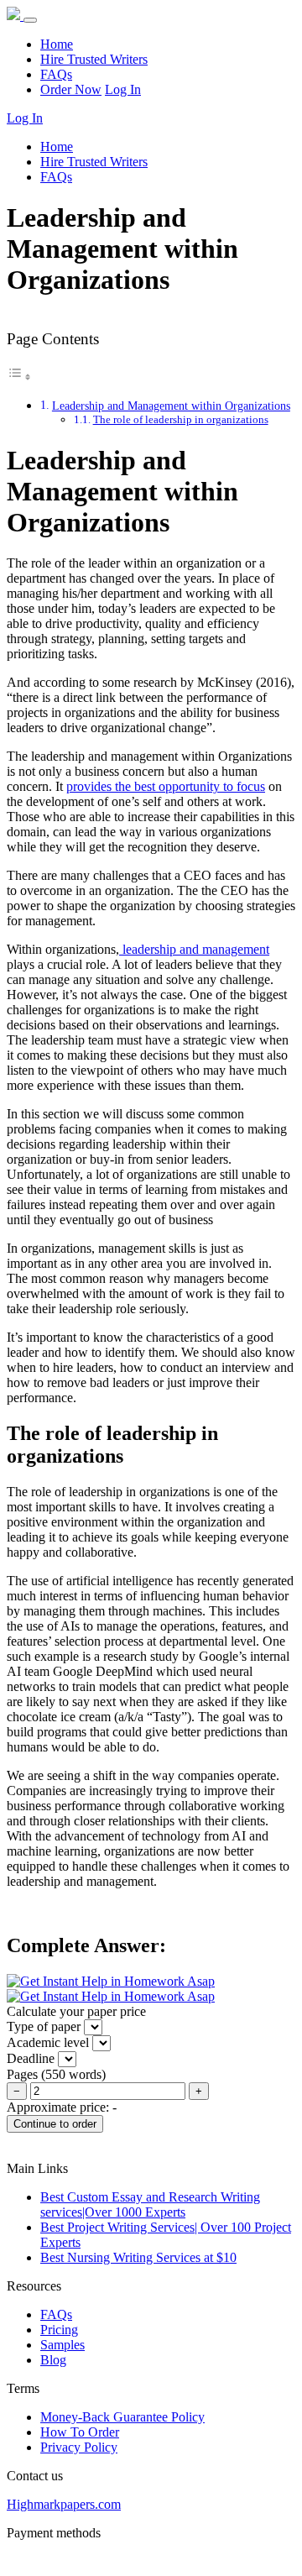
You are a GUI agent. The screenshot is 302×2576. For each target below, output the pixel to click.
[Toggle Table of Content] (19, 377)
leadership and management (194, 949)
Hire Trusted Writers (94, 59)
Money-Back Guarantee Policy (122, 2417)
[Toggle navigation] (30, 20)
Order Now (71, 89)
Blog (53, 2360)
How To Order (80, 2432)
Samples (62, 2345)
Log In (123, 89)
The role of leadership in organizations (181, 419)
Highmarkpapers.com (64, 2504)
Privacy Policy (79, 2447)
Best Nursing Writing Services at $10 (138, 2257)
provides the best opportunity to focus (166, 786)
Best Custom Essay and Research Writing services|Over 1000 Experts (150, 2204)
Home (57, 44)
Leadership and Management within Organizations (171, 406)
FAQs (56, 74)
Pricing (59, 2330)
